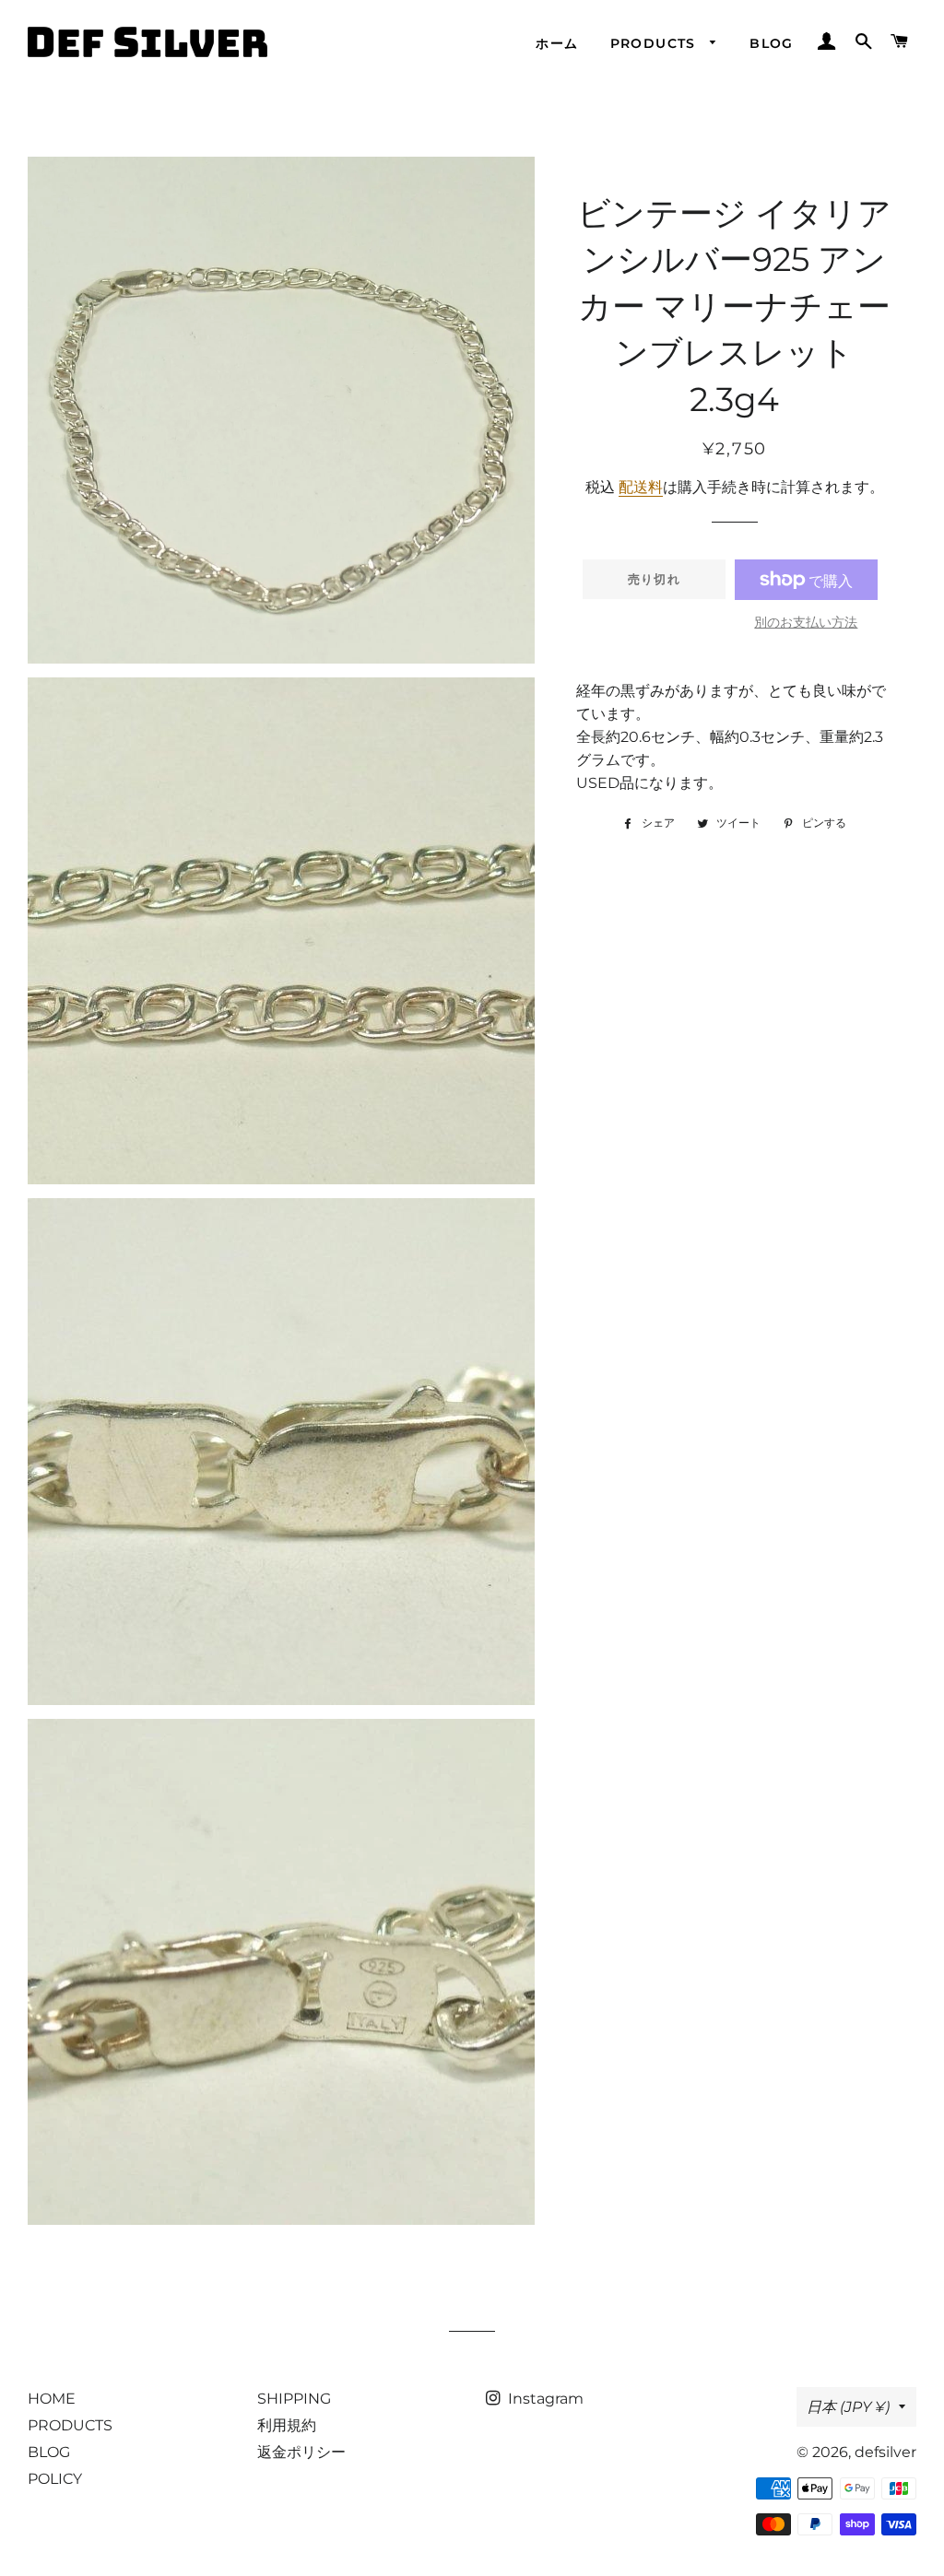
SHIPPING (294, 2399)
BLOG (772, 43)
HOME (52, 2399)
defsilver (885, 2452)
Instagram (544, 2399)
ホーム (557, 43)
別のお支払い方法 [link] (806, 622)
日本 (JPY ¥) (848, 2407)
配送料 (641, 487)
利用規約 (287, 2425)
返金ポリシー (301, 2452)
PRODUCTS (656, 43)
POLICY (55, 2479)
